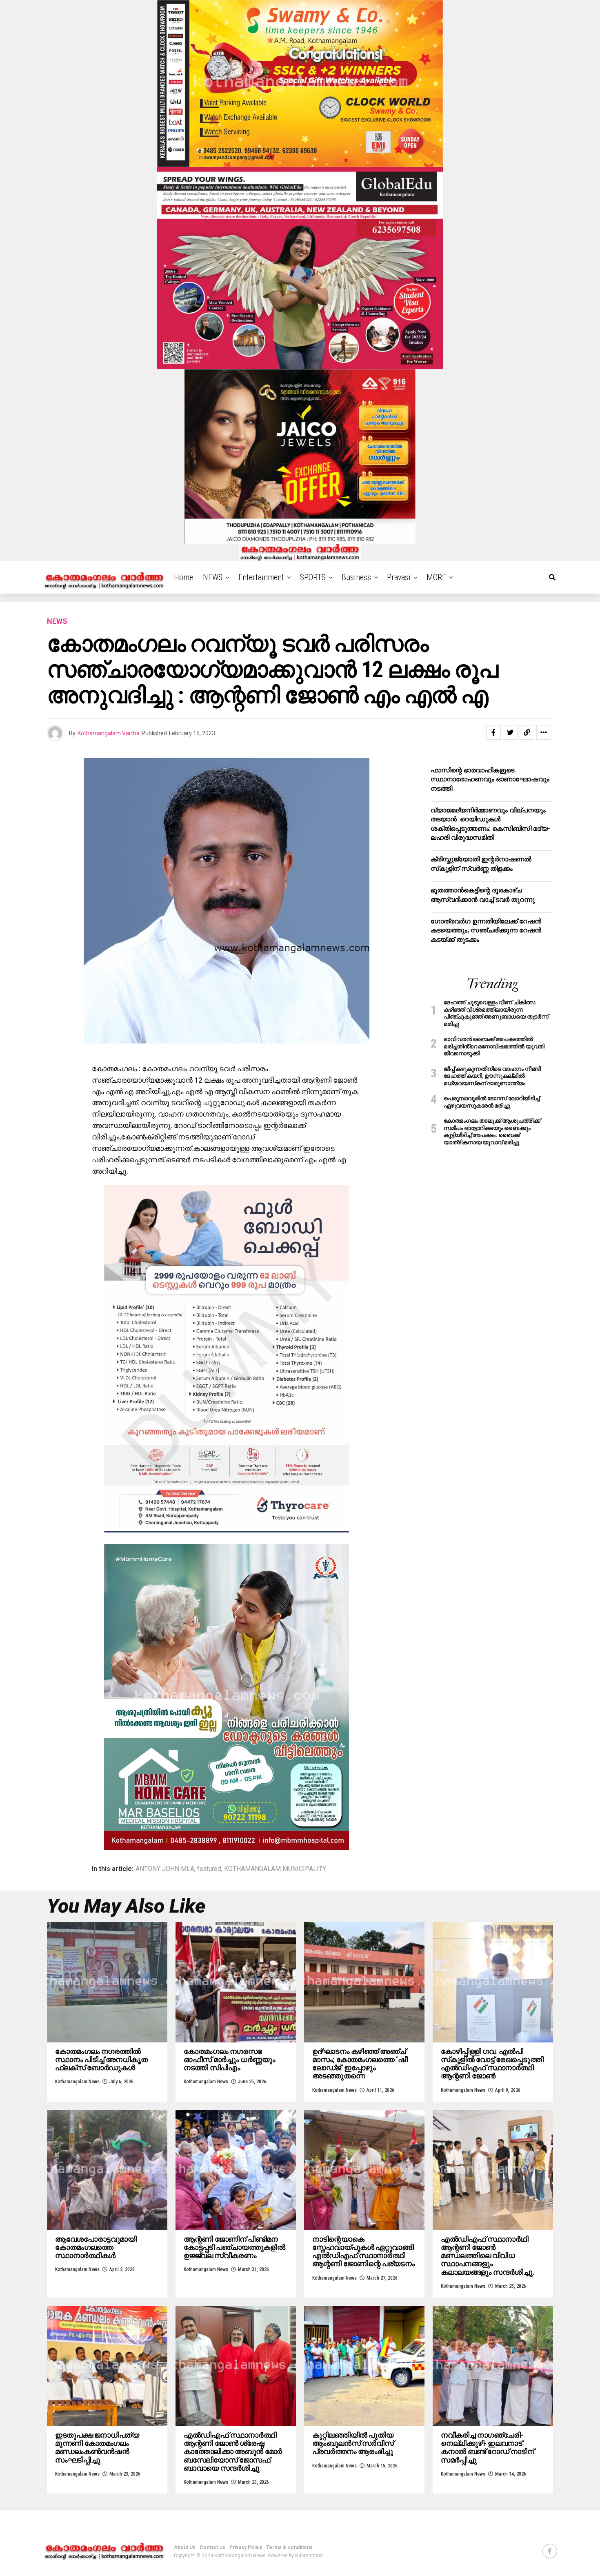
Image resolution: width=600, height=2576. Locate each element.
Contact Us (212, 2547)
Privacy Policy (246, 2547)
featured (209, 1869)
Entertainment (261, 577)
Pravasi (399, 577)
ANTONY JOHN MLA (165, 1869)
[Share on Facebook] (493, 732)
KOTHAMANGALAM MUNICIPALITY (275, 1869)
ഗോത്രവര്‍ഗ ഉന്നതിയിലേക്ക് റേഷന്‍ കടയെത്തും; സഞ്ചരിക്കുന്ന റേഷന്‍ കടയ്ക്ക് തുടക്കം (486, 930)
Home (183, 577)
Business (356, 577)
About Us (185, 2547)
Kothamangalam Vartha (109, 733)
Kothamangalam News (77, 2082)
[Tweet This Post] (510, 732)
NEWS (213, 577)
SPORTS (313, 577)
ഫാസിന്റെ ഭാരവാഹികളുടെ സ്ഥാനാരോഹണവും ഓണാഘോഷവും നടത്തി (490, 779)
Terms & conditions (289, 2547)
